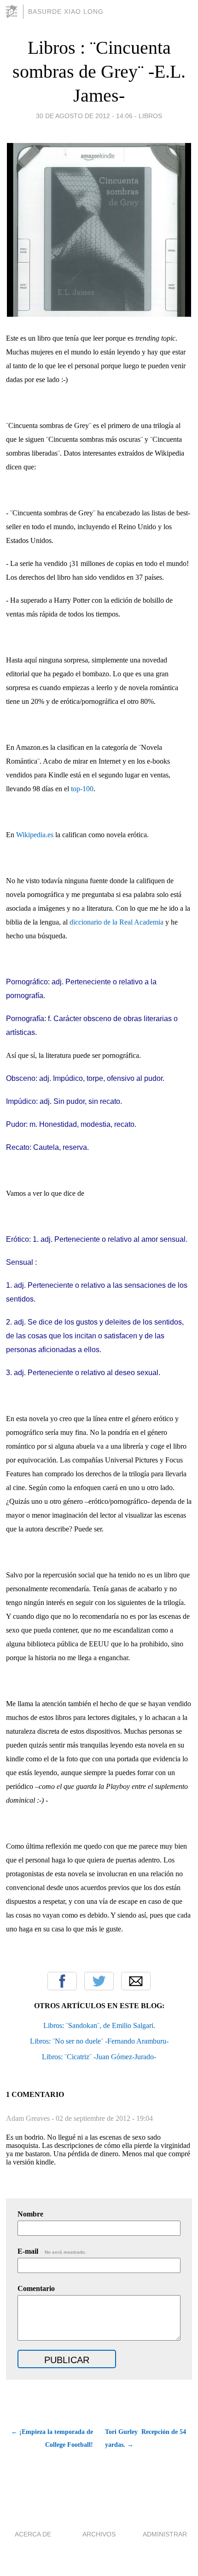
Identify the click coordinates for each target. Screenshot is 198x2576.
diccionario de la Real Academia (116, 922)
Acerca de (33, 2534)
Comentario (36, 2288)
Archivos (99, 2534)
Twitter (99, 1981)
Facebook (62, 1981)
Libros (150, 116)
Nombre (30, 2214)
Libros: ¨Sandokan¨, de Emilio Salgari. (99, 2025)
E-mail (52, 2251)
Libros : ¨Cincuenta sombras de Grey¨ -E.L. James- (99, 71)
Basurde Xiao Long (66, 11)
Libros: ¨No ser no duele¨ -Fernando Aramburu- (99, 2041)
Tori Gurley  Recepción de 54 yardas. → (146, 2438)
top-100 (82, 789)
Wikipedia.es (35, 835)
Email (136, 1981)
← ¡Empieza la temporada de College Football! (52, 2438)
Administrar (165, 2534)
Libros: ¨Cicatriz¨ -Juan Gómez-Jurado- (99, 2057)
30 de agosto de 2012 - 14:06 (84, 116)
